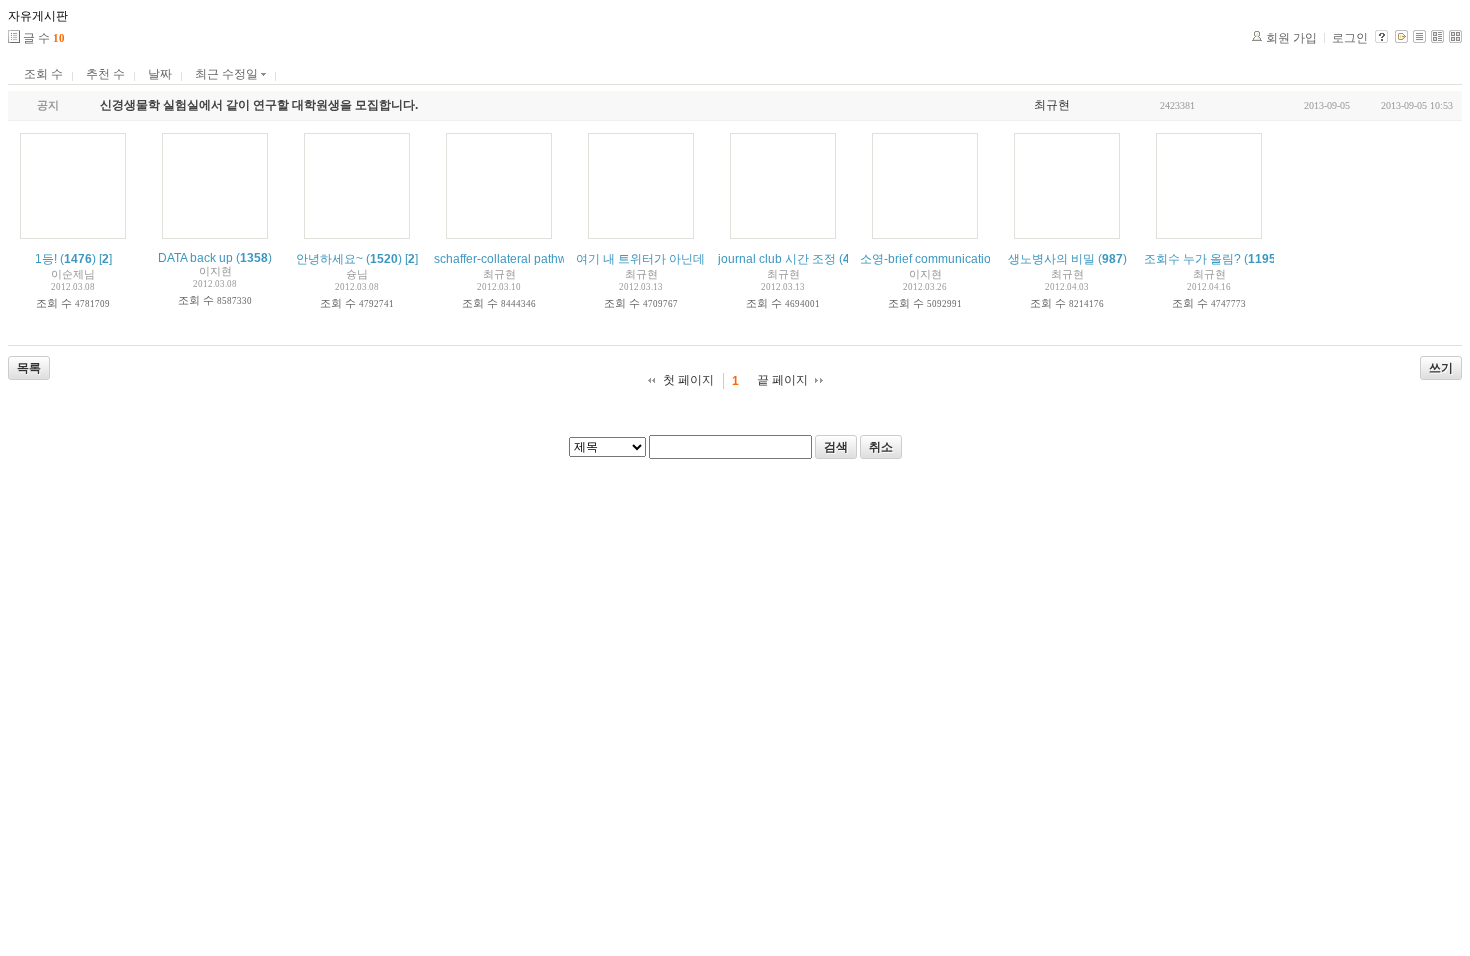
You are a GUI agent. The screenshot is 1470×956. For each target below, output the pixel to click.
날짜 (160, 74)
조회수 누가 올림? (1192, 259)
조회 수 (43, 74)
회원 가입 (1291, 38)
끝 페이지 (782, 380)
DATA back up (195, 258)
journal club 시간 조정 (777, 259)
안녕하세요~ (329, 259)
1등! (46, 259)
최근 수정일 (228, 74)
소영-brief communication (929, 259)
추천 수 (105, 74)
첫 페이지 (688, 380)
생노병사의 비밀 (1051, 259)
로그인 (1350, 38)
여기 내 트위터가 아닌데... (645, 259)
